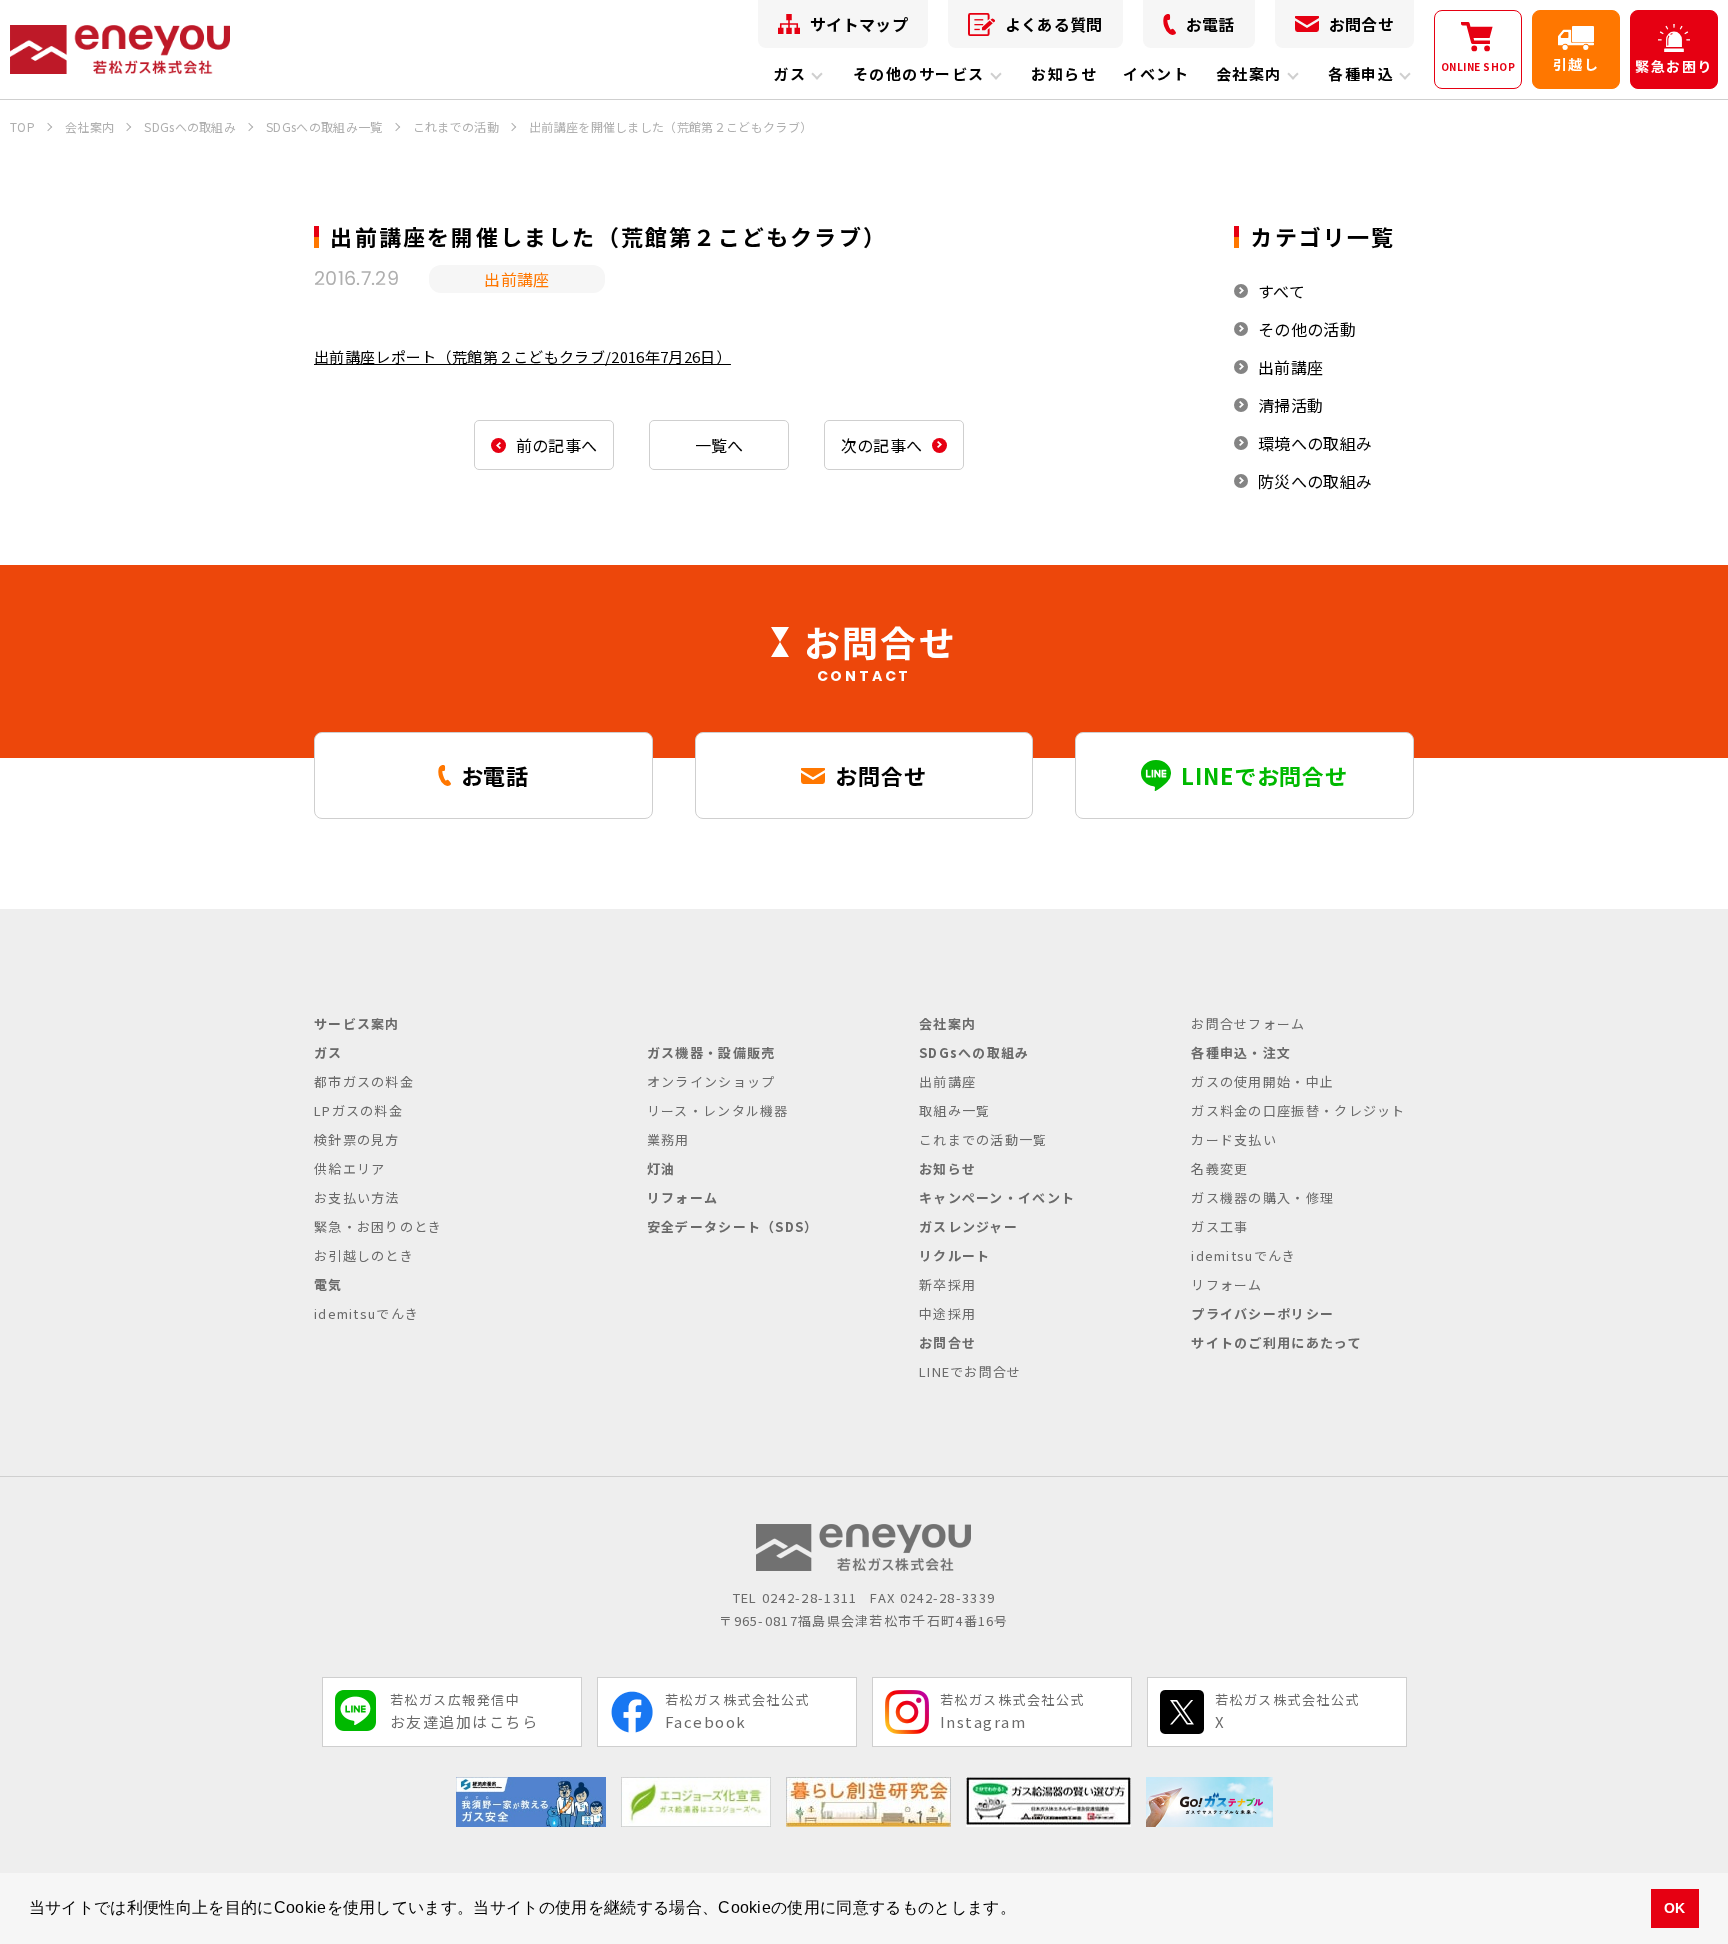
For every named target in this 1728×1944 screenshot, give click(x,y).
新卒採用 (947, 1284)
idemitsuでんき (366, 1313)
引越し (1576, 64)
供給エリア (350, 1168)
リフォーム (683, 1197)
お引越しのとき (364, 1255)
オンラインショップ (711, 1081)
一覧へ (719, 445)
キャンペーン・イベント (997, 1197)
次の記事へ (882, 445)
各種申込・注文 (1241, 1052)
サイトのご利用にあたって (1276, 1342)
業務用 (668, 1139)
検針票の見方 (357, 1139)
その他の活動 (1307, 329)
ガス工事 (1219, 1226)
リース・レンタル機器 (718, 1110)
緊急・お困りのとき (378, 1226)
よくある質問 (1054, 24)
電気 (328, 1284)
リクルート (955, 1255)
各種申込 (1361, 73)
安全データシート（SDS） (733, 1226)
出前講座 (1290, 367)
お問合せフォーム (1248, 1023)
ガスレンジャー (968, 1226)
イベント (1156, 73)
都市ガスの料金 (364, 1081)
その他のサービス (919, 73)
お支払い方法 (357, 1197)
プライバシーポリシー (1262, 1313)
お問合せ (1361, 24)
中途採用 (947, 1313)
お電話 (1210, 24)
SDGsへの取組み (974, 1052)
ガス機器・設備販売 (711, 1052)
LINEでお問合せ (970, 1371)
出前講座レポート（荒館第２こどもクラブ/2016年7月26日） (522, 356)
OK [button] (1675, 1908)
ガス (789, 73)
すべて (1281, 291)
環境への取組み (1315, 443)
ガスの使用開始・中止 (1262, 1081)
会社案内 (1249, 73)
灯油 (661, 1168)
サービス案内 (357, 1023)
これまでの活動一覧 (983, 1139)
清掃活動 (1290, 405)
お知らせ (1064, 73)
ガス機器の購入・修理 (1262, 1197)
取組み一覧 (955, 1110)
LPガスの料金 (358, 1110)
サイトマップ (859, 24)
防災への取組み (1315, 481)
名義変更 (1219, 1168)
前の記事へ (557, 445)
